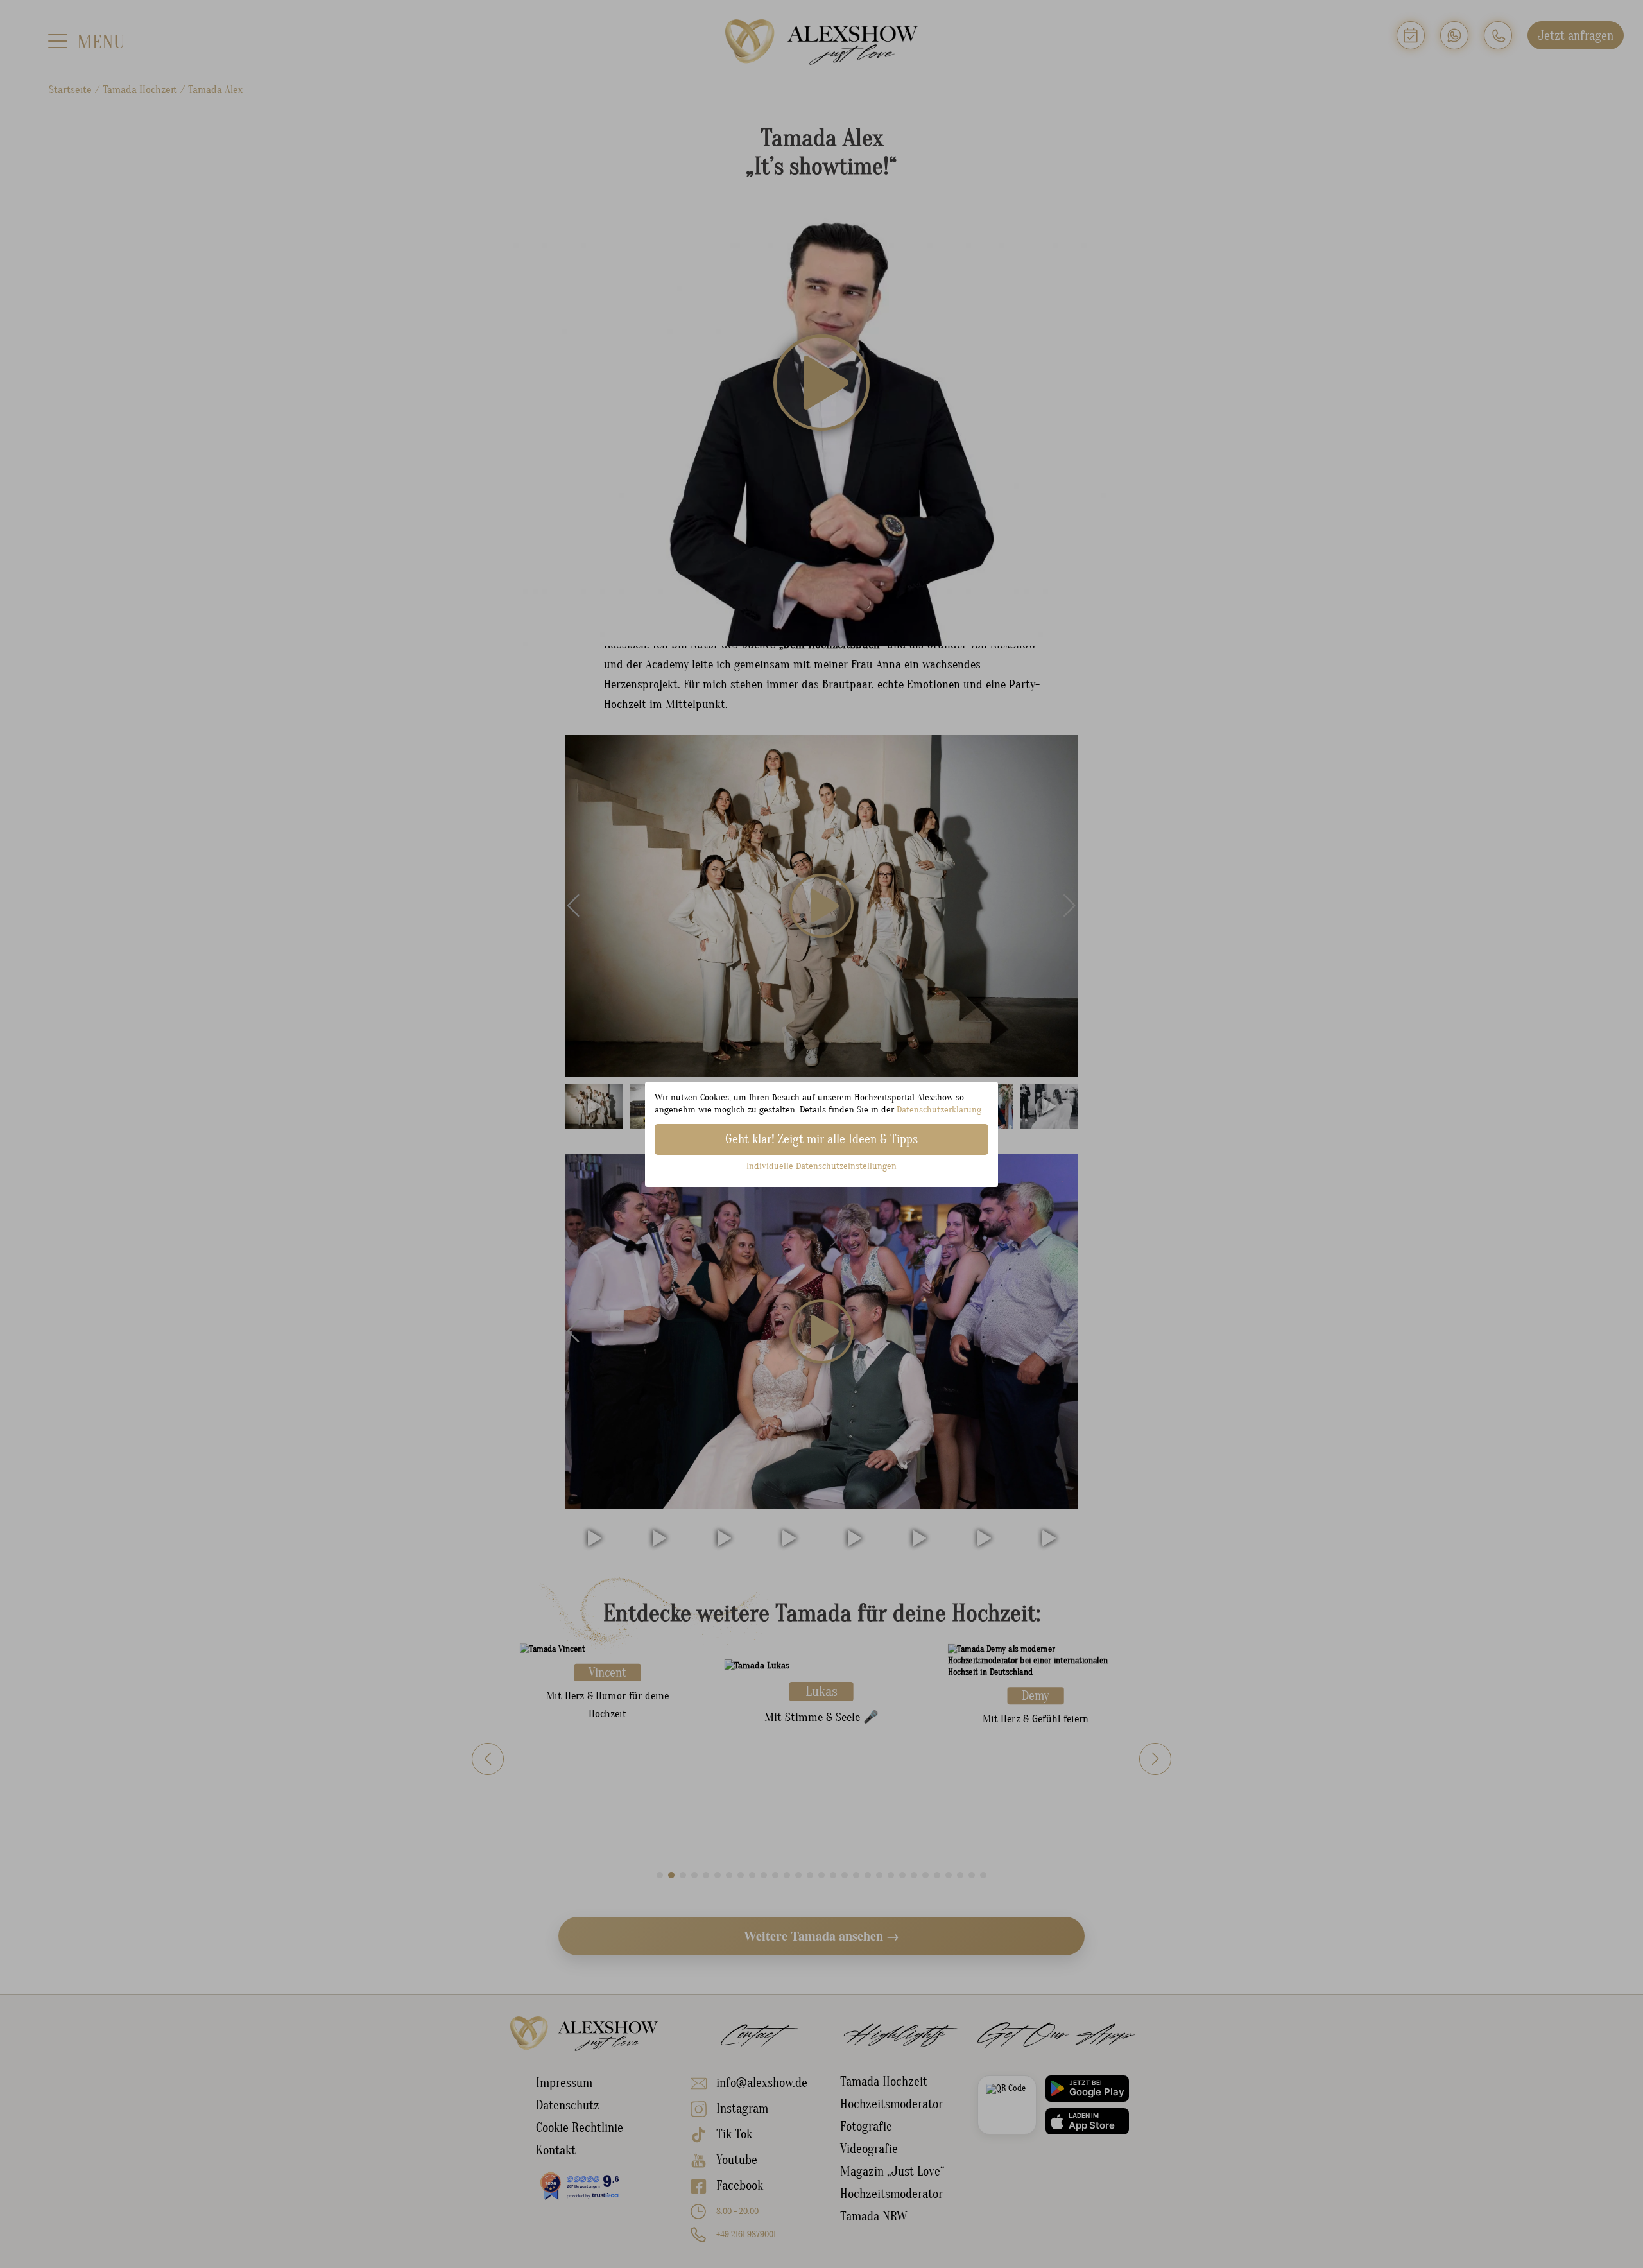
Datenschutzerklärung (939, 1110)
